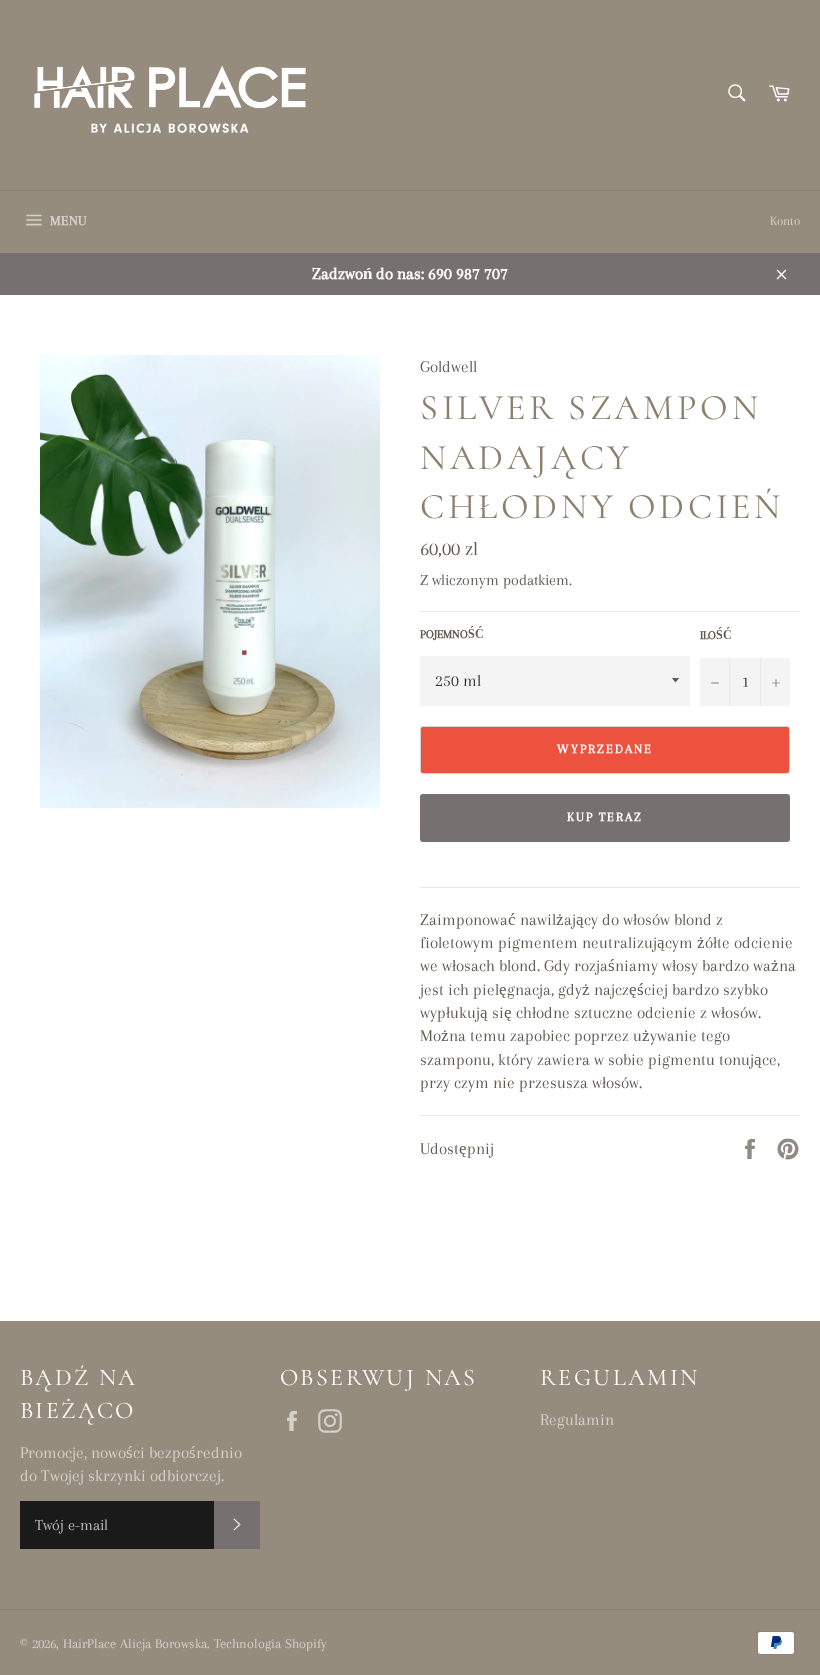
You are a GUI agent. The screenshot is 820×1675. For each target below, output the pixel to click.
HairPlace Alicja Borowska (135, 1643)
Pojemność (452, 634)
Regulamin (577, 1419)
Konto (785, 221)
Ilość (716, 635)
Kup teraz (605, 817)
